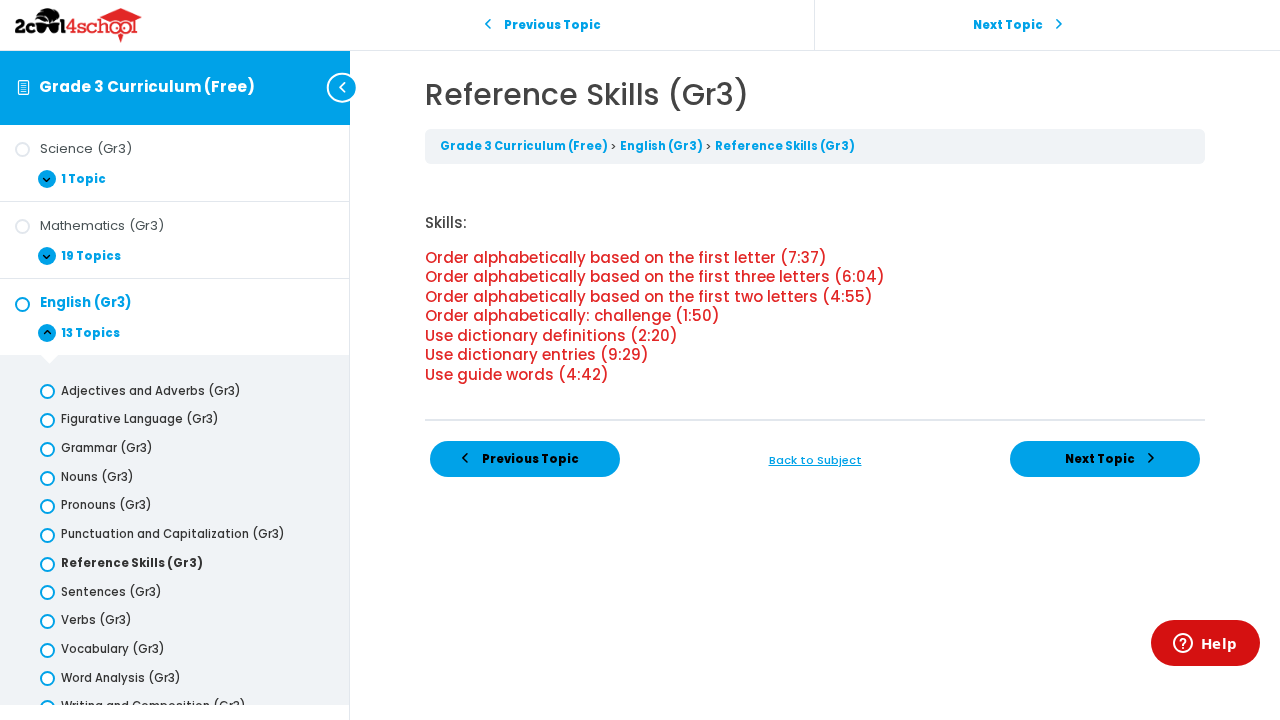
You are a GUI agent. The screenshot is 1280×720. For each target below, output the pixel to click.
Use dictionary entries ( (537, 354)
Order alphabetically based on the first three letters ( (655, 276)
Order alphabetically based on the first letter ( (626, 257)
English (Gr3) (662, 146)
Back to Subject (815, 460)
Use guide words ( (517, 374)
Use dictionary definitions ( (551, 335)
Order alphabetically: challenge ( (572, 315)
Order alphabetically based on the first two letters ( (649, 296)
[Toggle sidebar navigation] (344, 87)
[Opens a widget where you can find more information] (1205, 645)
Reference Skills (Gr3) (785, 146)
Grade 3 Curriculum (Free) (147, 86)
